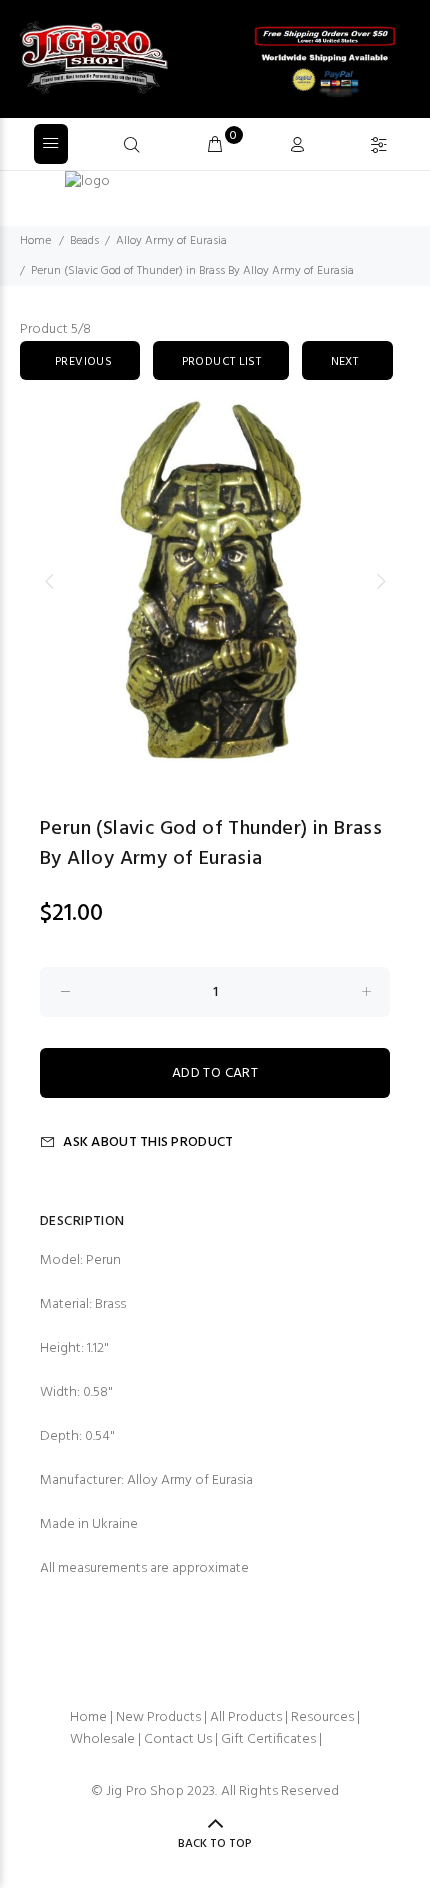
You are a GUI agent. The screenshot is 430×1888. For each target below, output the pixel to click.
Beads (84, 241)
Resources (322, 1717)
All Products (246, 1717)
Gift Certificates (268, 1739)
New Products (158, 1717)
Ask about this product (148, 1142)
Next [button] (381, 581)
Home (35, 241)
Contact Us (178, 1739)
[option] (215, 581)
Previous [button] (49, 581)
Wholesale (102, 1739)
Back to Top (215, 1844)
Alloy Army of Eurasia (171, 241)
